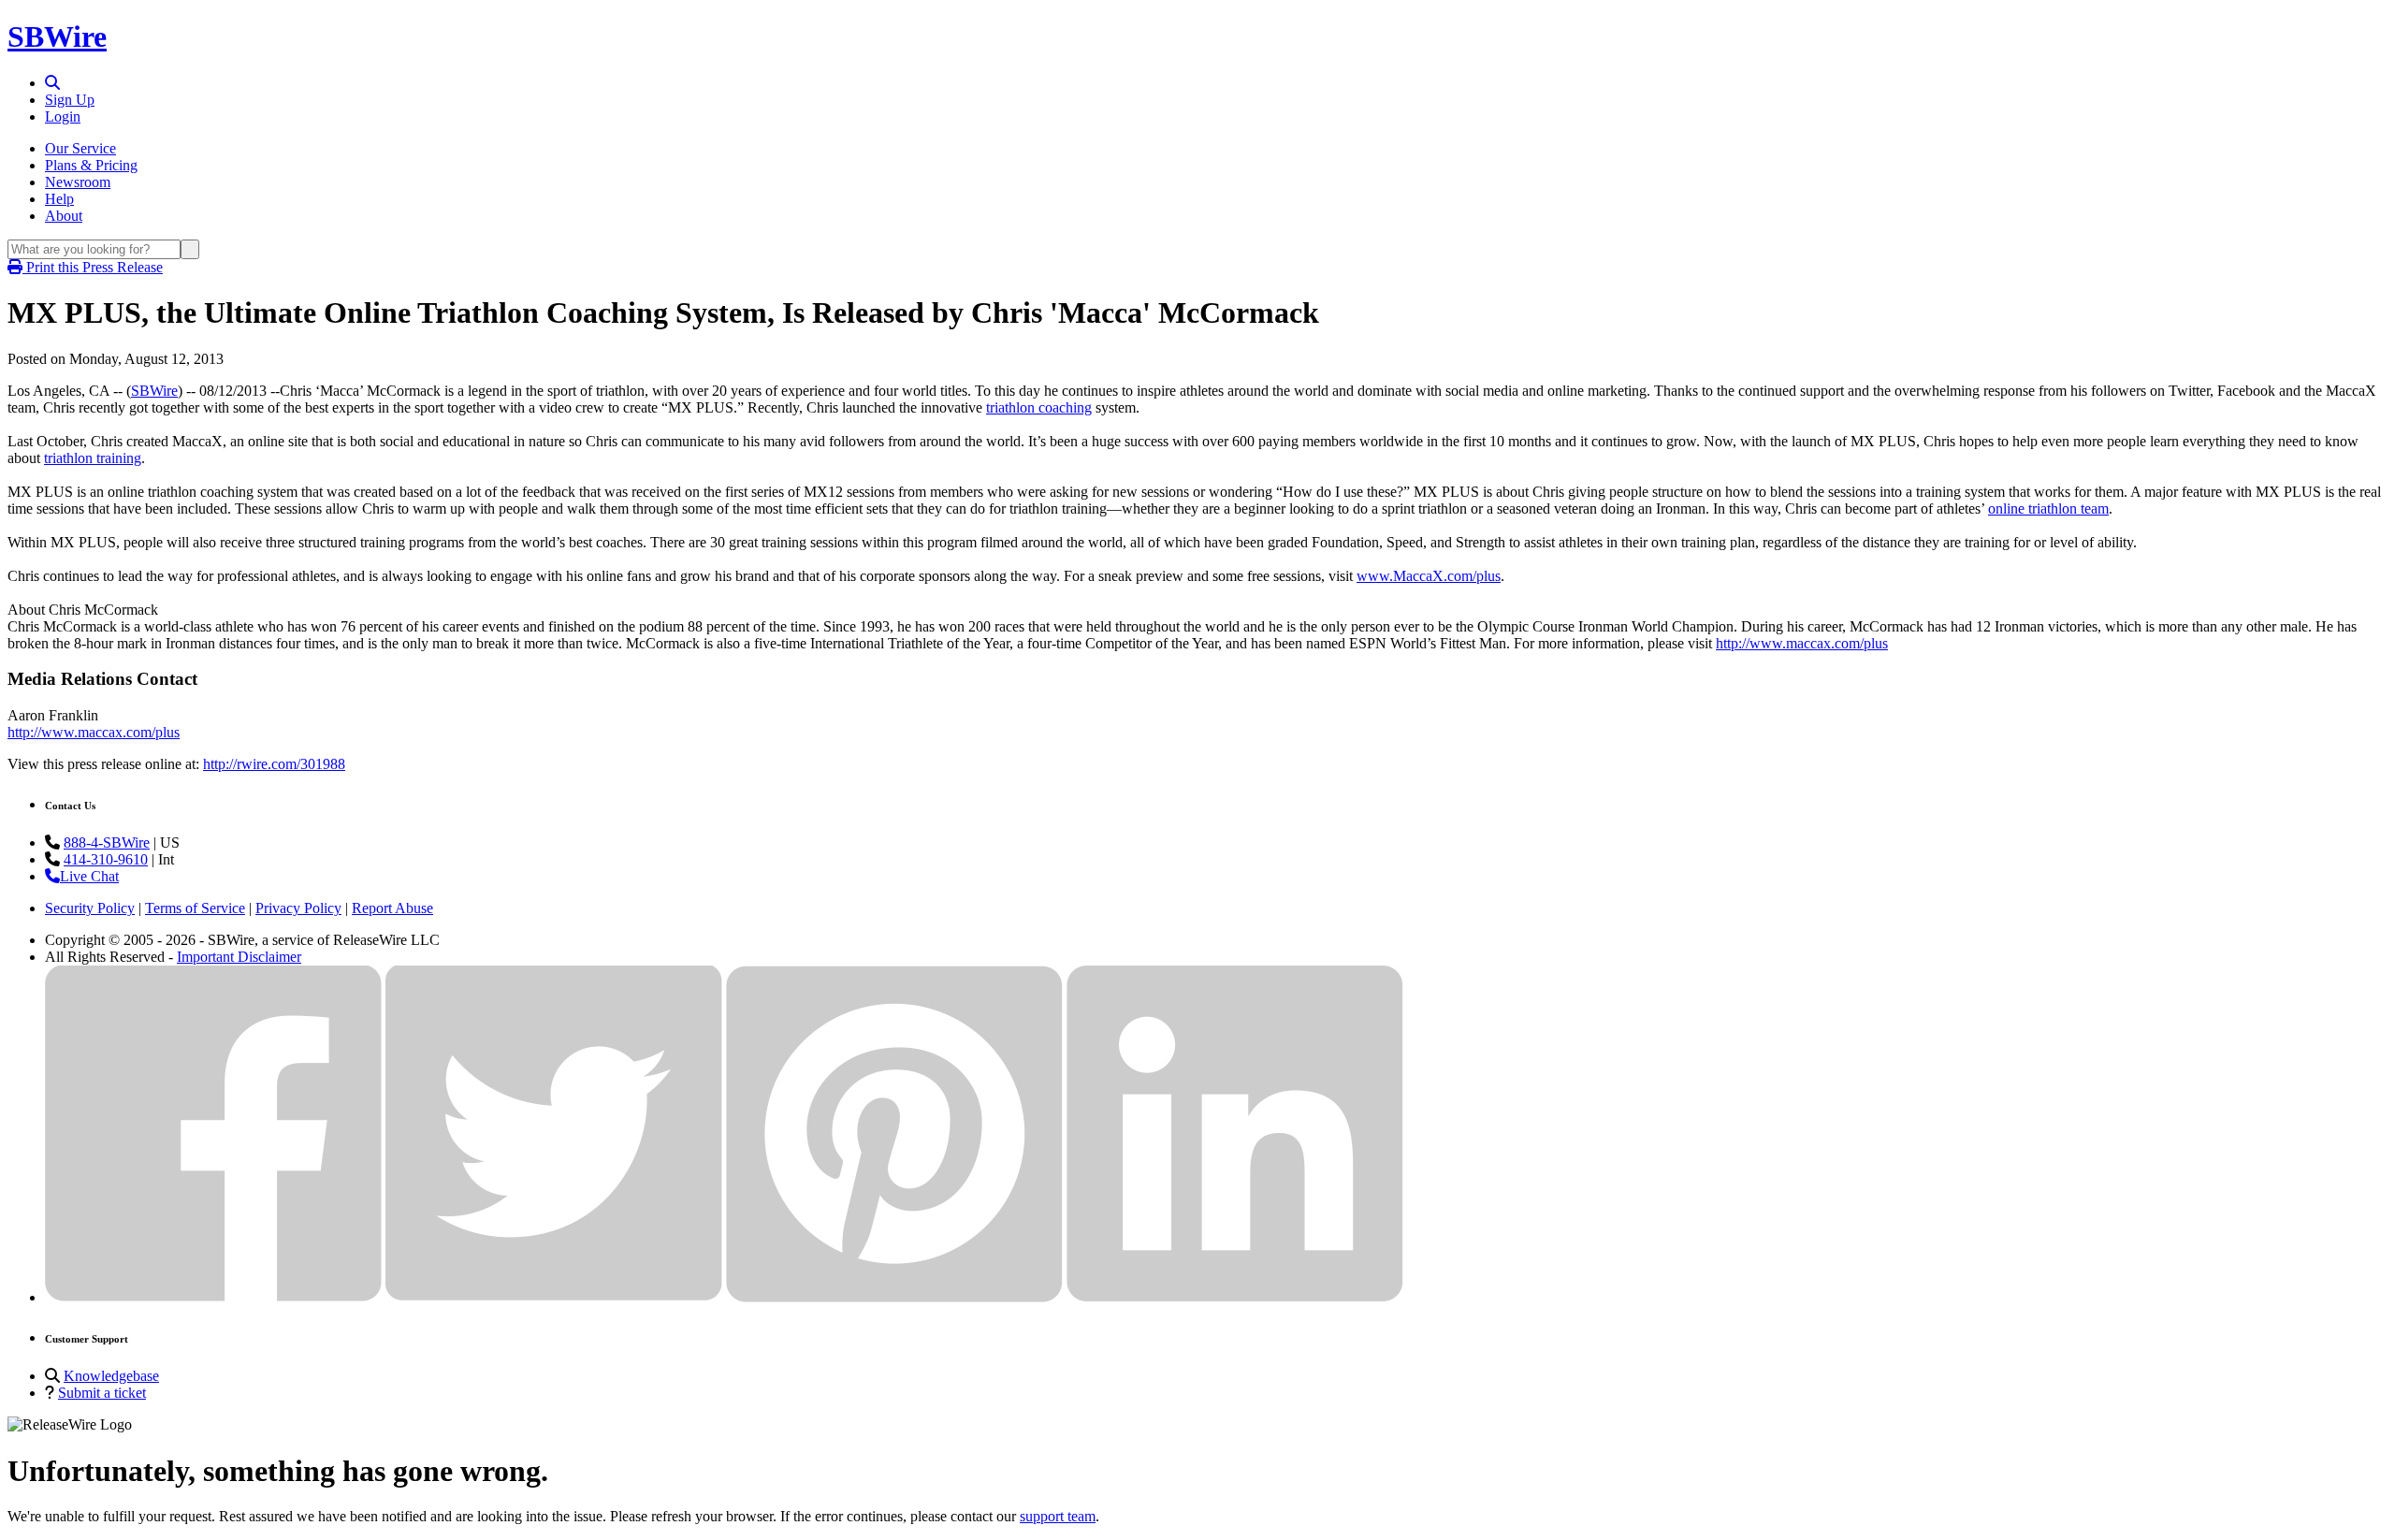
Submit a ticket (102, 1393)
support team (1058, 1516)
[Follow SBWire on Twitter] (554, 1297)
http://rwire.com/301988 (274, 764)
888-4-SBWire (107, 843)
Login (63, 116)
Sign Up (70, 100)
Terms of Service (195, 908)
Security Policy (90, 908)
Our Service (80, 148)
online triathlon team (2048, 508)
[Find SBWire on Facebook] (213, 1297)
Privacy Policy (298, 908)
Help (59, 199)
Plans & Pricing (91, 165)
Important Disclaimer (239, 957)
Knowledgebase (111, 1376)
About (64, 216)
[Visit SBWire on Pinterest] (894, 1297)
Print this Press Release (93, 267)
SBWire (57, 36)
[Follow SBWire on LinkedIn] (1235, 1297)
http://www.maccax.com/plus (1802, 643)
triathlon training (93, 458)
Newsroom (78, 182)
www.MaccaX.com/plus (1429, 576)
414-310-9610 (106, 859)
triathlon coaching (1039, 407)
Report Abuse (392, 908)
